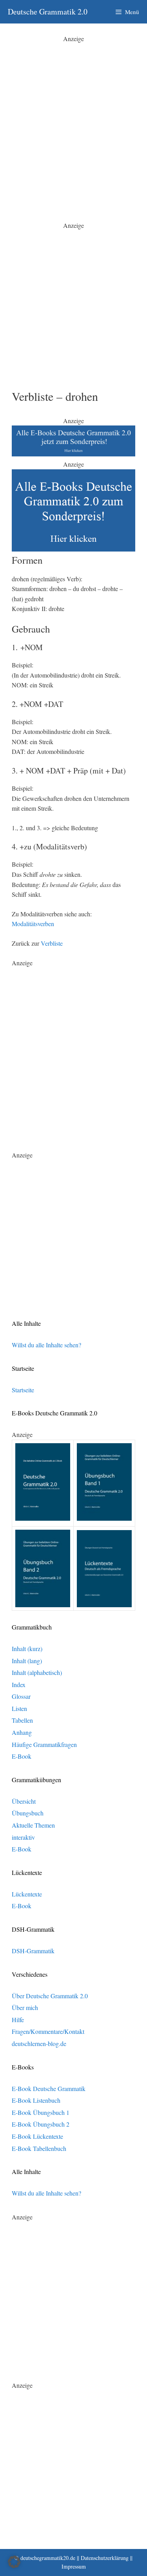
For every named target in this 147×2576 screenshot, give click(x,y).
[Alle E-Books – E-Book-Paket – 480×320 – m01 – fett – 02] (73, 549)
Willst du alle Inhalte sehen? (46, 1345)
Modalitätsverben (33, 924)
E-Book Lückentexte (37, 2136)
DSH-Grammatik (33, 1951)
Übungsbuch (28, 1813)
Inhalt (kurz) (27, 1649)
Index (19, 1685)
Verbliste (52, 943)
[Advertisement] (73, 117)
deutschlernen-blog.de (39, 2043)
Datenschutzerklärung (105, 2558)
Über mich (25, 2007)
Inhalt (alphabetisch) (37, 1672)
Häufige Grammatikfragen (44, 1744)
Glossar (21, 1696)
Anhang (22, 1732)
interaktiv (23, 1837)
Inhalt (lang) (27, 1661)
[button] (14, 2562)
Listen (19, 1708)
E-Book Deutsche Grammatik (49, 2088)
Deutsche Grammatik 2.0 (48, 12)
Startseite (23, 1390)
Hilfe (18, 2020)
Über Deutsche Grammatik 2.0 (50, 1996)
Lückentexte (27, 1894)
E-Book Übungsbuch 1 (41, 2112)
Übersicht (24, 1801)
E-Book (22, 1756)
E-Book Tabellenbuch (39, 2148)
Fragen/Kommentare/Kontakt (48, 2031)
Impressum (74, 2566)
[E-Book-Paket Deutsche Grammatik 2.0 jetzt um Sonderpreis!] (73, 454)
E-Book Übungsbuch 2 (41, 2124)
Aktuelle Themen (33, 1825)
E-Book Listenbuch (36, 2100)
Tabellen (22, 1720)
